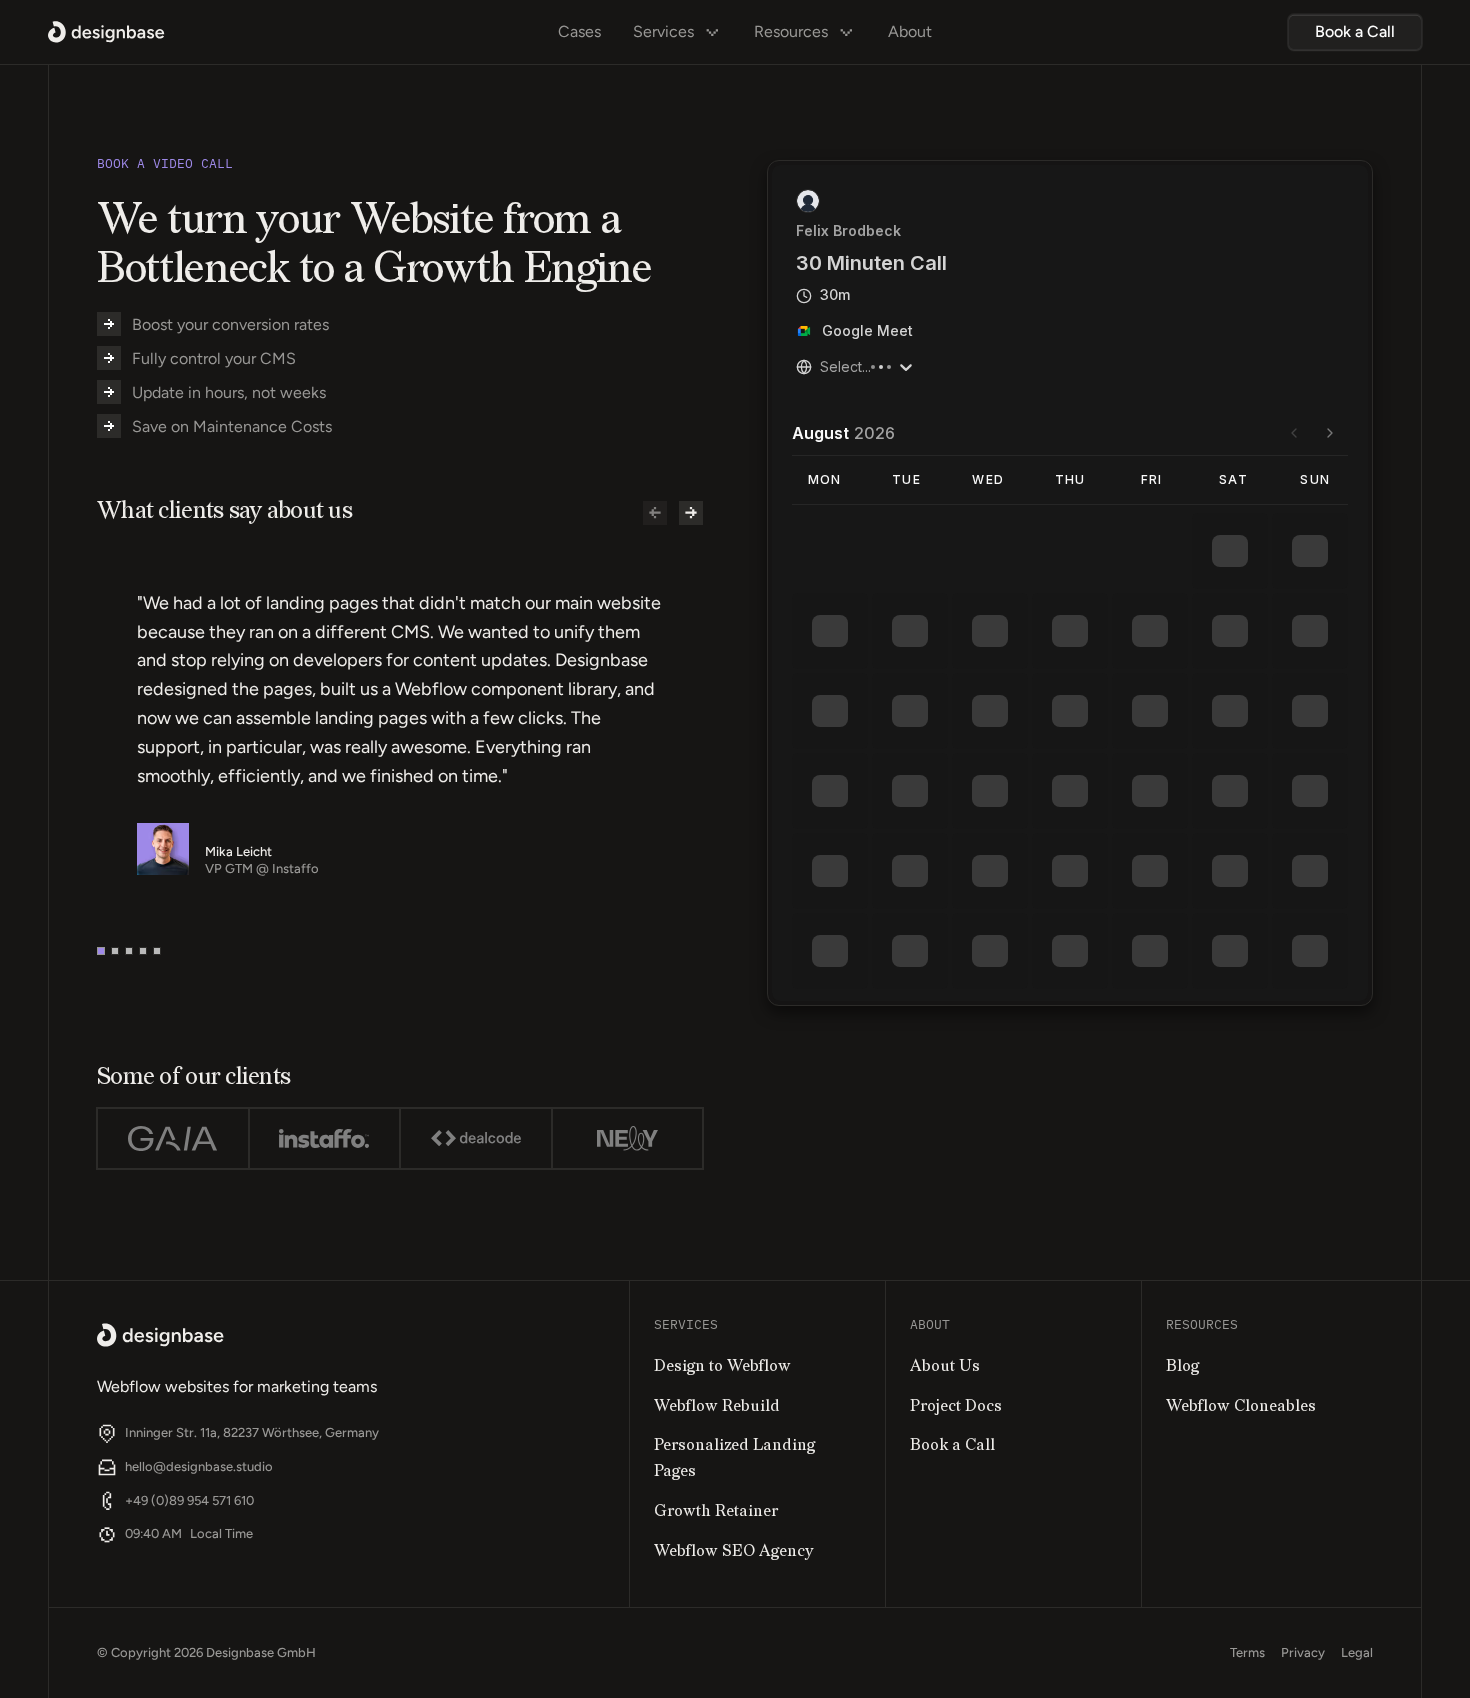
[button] (101, 951)
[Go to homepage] (107, 32)
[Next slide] (691, 513)
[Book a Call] (1355, 32)
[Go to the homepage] (161, 1335)
